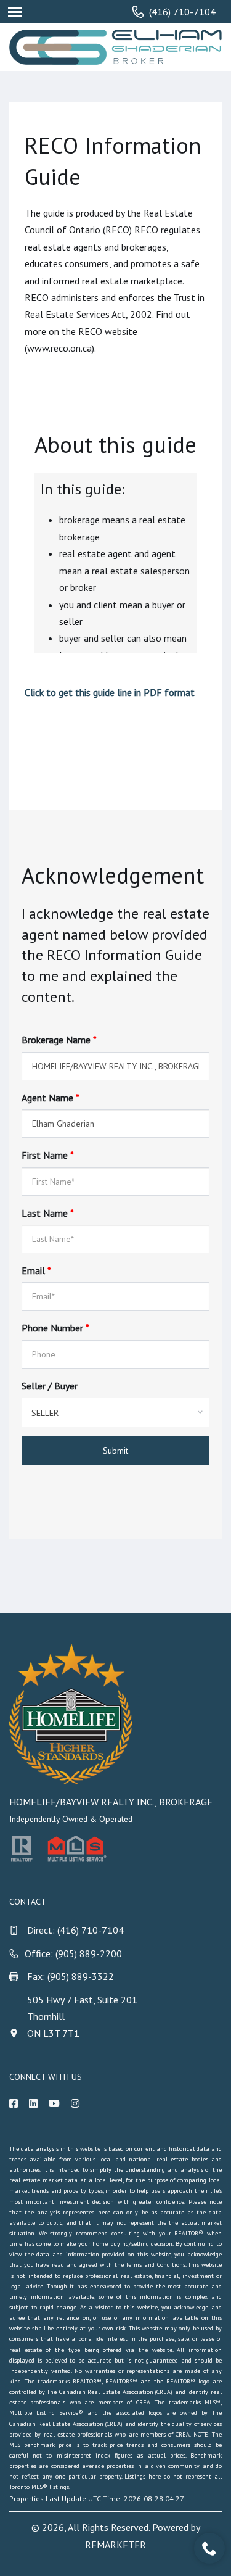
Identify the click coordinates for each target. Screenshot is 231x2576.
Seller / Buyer (50, 1386)
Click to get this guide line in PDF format (110, 692)
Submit (115, 1451)
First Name (48, 1155)
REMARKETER (115, 2545)
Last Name (48, 1213)
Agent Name (51, 1098)
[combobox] (115, 1412)
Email (36, 1270)
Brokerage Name (59, 1040)
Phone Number (55, 1328)
